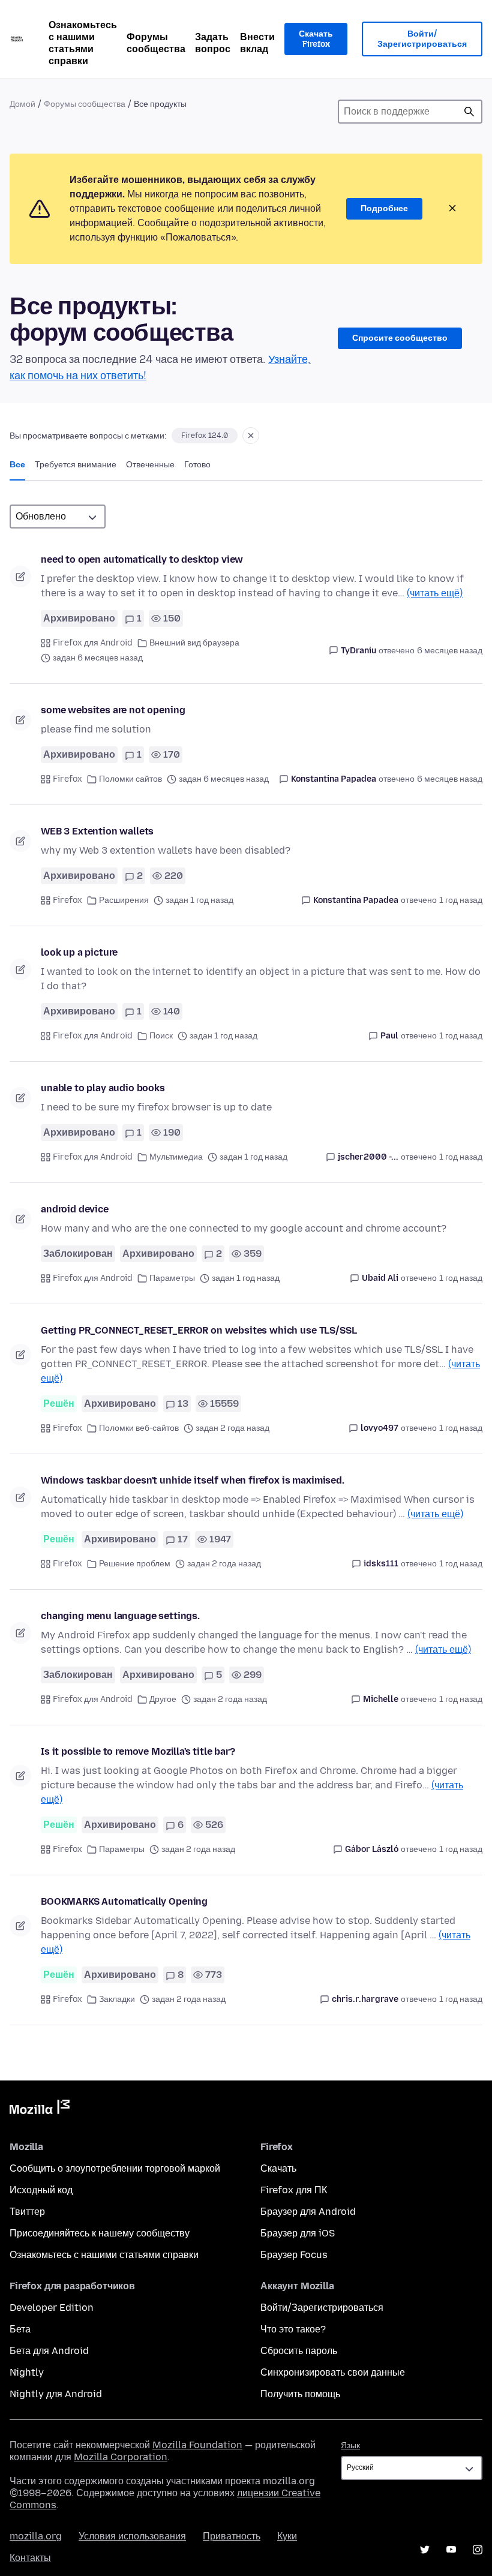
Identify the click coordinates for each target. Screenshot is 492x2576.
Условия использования (132, 2536)
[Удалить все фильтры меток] (251, 436)
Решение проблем (135, 1564)
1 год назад (461, 900)
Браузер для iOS (298, 2233)
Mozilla (40, 2109)
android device (75, 1209)
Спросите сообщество (400, 338)
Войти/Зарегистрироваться (422, 39)
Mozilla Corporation (121, 2457)
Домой (22, 104)
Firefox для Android (93, 643)
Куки (287, 2536)
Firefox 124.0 (205, 436)
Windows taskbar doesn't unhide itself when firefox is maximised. (193, 1480)
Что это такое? (293, 2329)
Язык (350, 2446)
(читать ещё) (435, 593)
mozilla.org (36, 2536)
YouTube (451, 2550)
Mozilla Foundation (197, 2445)
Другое (163, 1699)
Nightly (27, 2372)
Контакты (30, 2558)
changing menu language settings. (120, 1616)
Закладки (117, 1999)
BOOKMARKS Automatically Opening (124, 1901)
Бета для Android (49, 2351)
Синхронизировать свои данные (333, 2372)
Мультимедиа (176, 1157)
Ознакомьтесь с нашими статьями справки (83, 43)
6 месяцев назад (450, 651)
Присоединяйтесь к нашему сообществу (100, 2233)
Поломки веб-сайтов (139, 1428)
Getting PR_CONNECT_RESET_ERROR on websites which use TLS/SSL (199, 1330)
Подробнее (384, 208)
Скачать (278, 2168)
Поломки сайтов (130, 779)
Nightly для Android (56, 2394)
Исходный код (41, 2190)
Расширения (124, 900)
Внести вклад (257, 43)
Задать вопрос (213, 43)
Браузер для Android (308, 2212)
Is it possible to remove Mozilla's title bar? (138, 1751)
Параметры (172, 1278)
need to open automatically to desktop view (142, 559)
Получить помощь (300, 2394)
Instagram (478, 2550)
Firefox (67, 779)
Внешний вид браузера (194, 643)
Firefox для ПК (294, 2190)
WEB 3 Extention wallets (97, 831)
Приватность (232, 2536)
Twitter (425, 2550)
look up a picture (79, 952)
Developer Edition (52, 2308)
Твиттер (27, 2212)
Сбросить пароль (299, 2351)
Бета (20, 2329)
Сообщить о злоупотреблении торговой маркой (115, 2168)
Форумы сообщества (156, 43)
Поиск (469, 112)
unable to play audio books (103, 1088)
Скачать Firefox (316, 39)
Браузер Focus (294, 2255)
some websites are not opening (113, 710)
